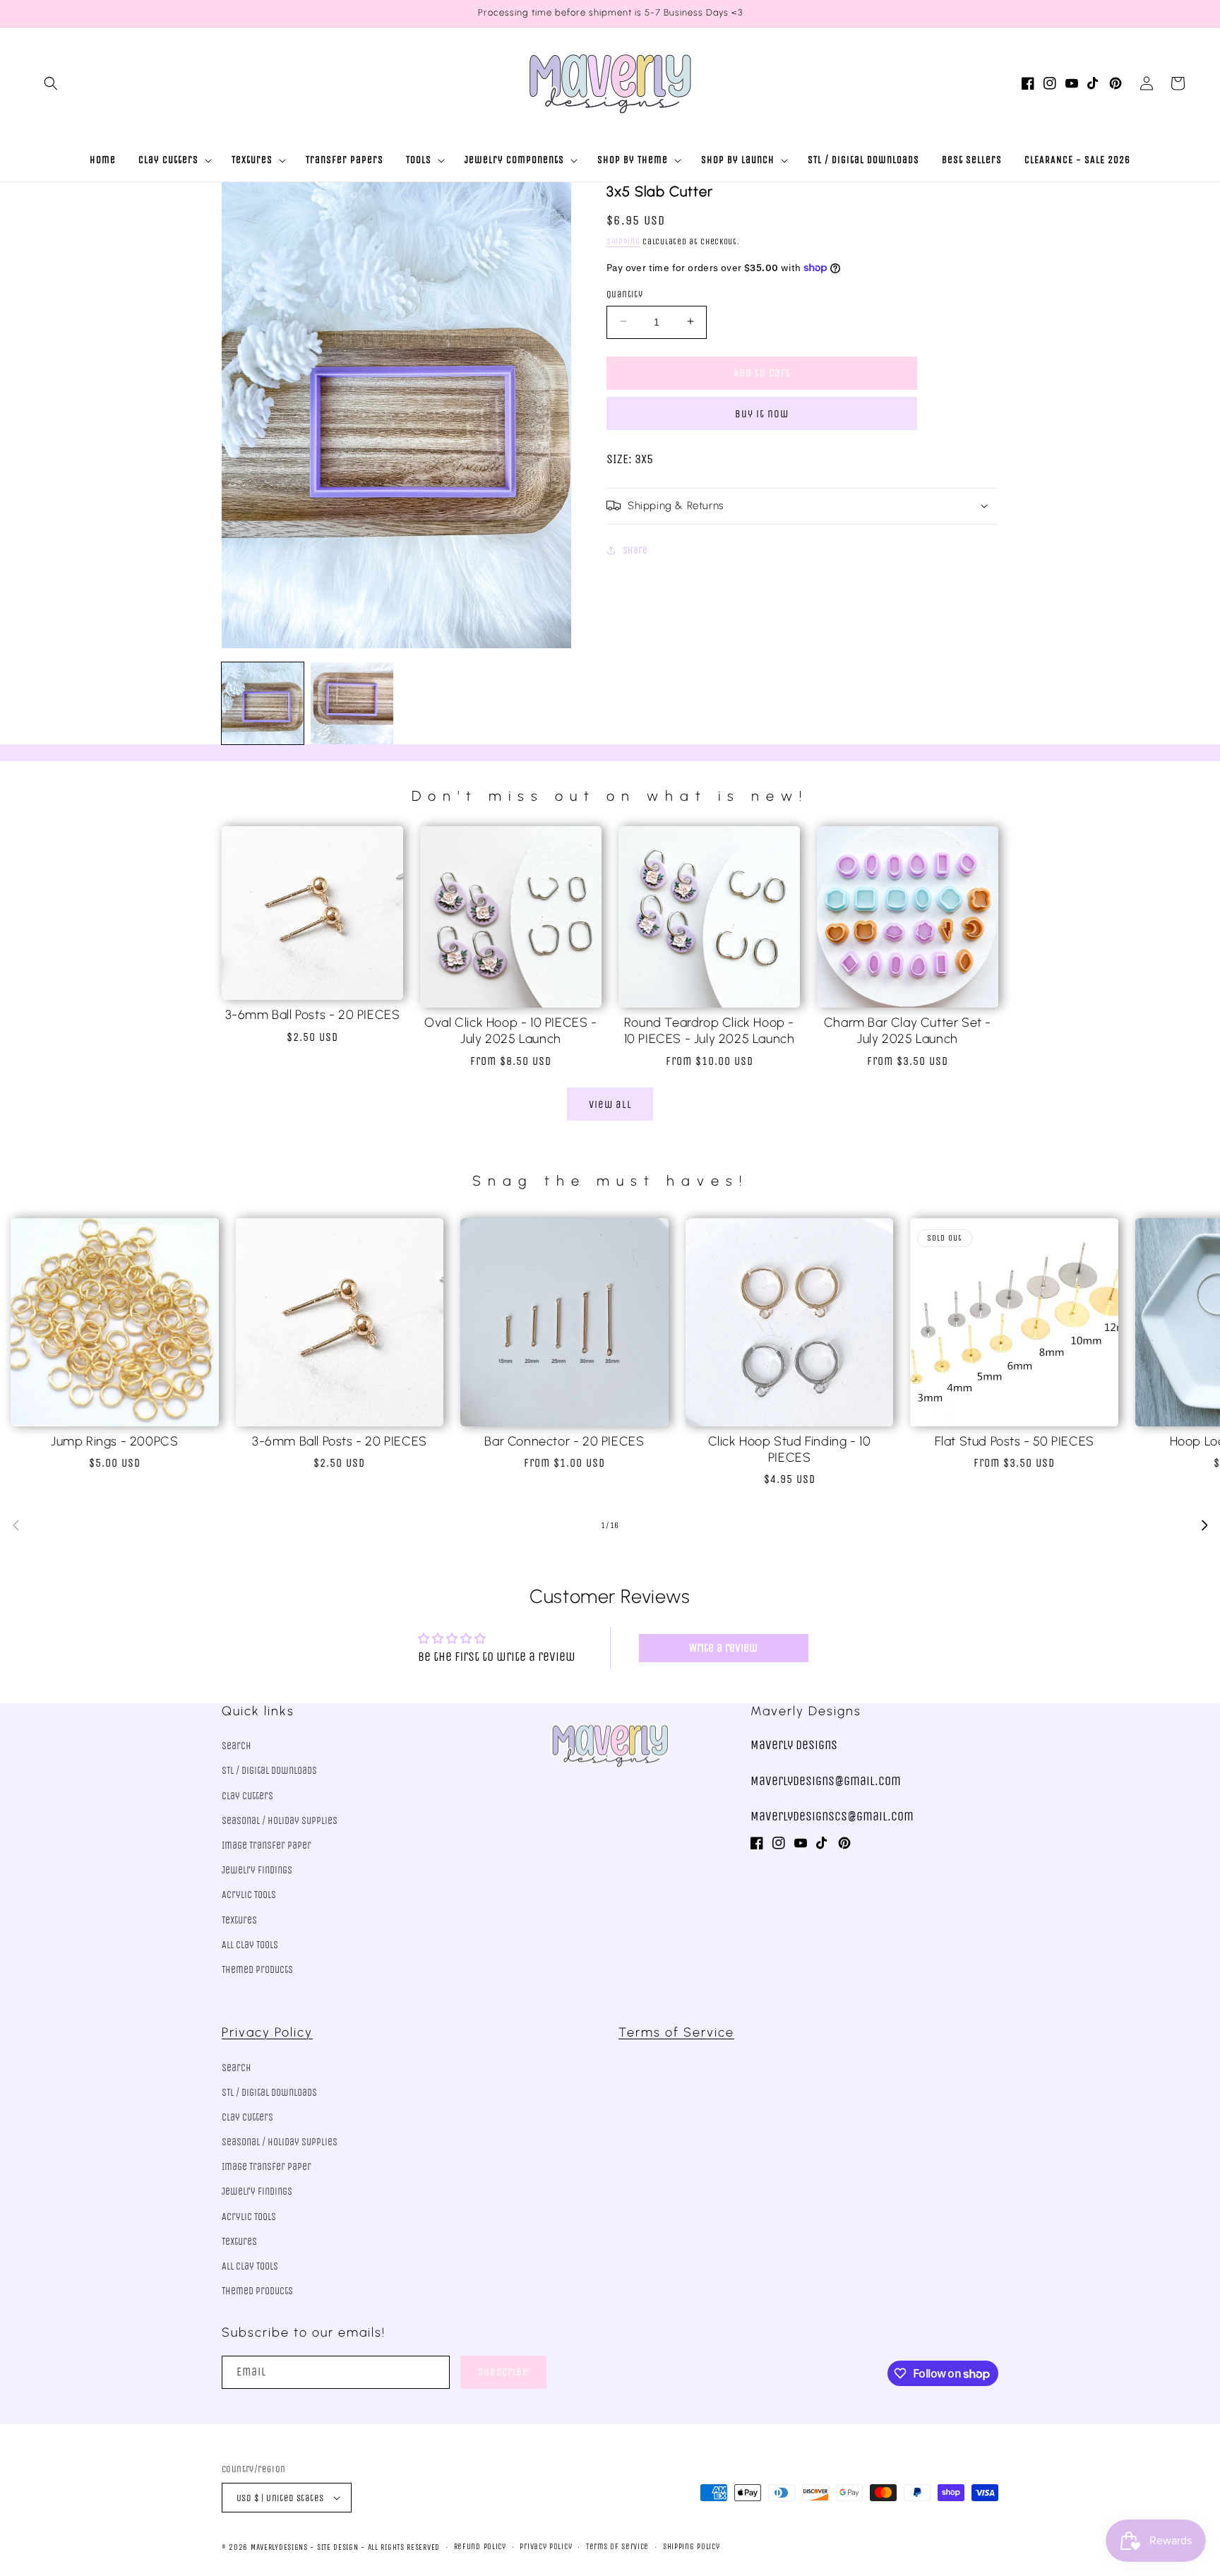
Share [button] (635, 550)
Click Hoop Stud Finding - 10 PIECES (790, 1449)
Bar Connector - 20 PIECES (564, 1441)
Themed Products (257, 1970)
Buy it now (762, 413)
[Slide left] (16, 1525)
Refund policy (480, 2547)
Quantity (624, 293)
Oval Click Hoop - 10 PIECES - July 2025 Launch (510, 1031)
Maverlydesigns (279, 2547)
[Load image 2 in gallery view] (352, 703)
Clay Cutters (247, 1796)
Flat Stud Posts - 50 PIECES (1015, 1441)
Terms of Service (676, 2032)
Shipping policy (692, 2547)
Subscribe (503, 2372)
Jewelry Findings (257, 1870)
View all (610, 1104)
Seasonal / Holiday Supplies (280, 1821)
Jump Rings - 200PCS (114, 1441)
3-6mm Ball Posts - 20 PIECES (313, 1015)
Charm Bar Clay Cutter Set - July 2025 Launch (908, 1031)
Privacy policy (546, 2547)
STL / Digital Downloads (269, 1771)
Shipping (623, 241)
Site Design (338, 2547)
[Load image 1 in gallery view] (263, 703)
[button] (51, 83)
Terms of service (617, 2547)
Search (237, 1746)
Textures (239, 1920)
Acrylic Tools (249, 1895)
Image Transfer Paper (267, 1845)
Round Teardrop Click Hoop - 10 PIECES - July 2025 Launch (710, 1031)
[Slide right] (1204, 1525)
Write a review (723, 1648)
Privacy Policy (267, 2032)
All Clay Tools (250, 1945)
